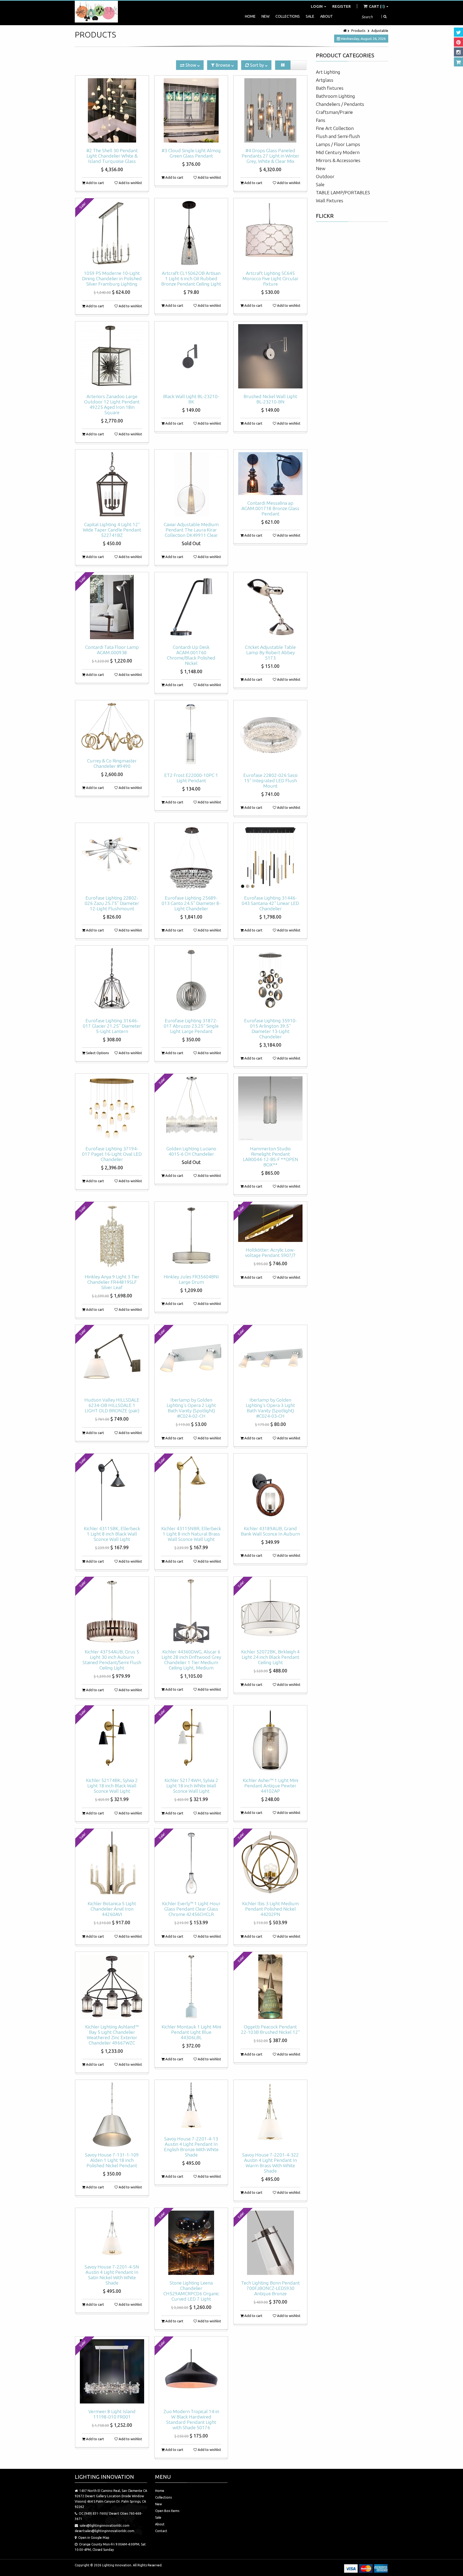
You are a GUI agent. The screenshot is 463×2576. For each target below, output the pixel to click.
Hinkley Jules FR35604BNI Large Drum (191, 1279)
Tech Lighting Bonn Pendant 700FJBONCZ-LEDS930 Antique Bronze (270, 2288)
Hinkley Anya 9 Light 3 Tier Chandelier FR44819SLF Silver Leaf (112, 1282)
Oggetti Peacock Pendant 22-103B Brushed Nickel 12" (270, 2029)
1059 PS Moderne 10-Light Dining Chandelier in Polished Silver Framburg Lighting (112, 278)
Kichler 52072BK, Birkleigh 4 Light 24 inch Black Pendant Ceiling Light (270, 1657)
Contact (161, 2531)
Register (341, 6)
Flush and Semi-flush (338, 136)
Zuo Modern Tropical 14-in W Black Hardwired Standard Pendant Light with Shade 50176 (191, 2419)
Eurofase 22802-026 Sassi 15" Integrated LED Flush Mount (270, 780)
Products (358, 31)
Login (317, 6)
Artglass (325, 80)
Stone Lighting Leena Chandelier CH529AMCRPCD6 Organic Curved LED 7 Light (191, 2291)
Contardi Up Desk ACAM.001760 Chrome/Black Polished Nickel (191, 655)
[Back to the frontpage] (345, 31)
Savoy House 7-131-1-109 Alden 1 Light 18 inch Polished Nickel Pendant (112, 2160)
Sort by (257, 65)
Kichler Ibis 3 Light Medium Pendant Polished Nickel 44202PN (270, 1909)
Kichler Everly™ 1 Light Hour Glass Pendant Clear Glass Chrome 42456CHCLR (191, 1909)
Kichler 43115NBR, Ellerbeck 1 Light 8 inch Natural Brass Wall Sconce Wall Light (191, 1534)
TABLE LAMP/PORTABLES (343, 192)
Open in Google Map (94, 2538)
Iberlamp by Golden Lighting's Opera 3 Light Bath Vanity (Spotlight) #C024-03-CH (270, 1408)
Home (250, 16)
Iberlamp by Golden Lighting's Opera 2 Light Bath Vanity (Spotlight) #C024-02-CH (191, 1408)
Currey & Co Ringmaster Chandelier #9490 (112, 763)
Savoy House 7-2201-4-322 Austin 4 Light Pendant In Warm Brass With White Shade (270, 2163)
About (326, 16)
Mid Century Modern (338, 152)
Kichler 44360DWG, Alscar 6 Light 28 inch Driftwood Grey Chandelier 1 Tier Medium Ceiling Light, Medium (191, 1660)
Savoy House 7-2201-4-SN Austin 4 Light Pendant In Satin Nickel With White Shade (112, 2275)
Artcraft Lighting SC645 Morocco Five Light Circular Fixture (270, 278)
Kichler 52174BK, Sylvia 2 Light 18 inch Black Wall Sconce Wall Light (112, 1786)
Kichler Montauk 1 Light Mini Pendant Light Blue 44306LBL (191, 2032)
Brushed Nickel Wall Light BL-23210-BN (270, 399)
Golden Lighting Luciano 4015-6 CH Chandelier (191, 1151)
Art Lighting (328, 72)
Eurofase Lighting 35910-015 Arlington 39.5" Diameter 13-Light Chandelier (270, 1029)
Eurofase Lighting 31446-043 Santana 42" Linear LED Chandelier (270, 903)
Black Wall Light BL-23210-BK (191, 399)
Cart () (377, 6)
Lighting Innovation (117, 2565)
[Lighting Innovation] (96, 12)
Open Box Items (167, 2511)
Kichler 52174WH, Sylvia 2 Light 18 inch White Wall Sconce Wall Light (191, 1786)
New (266, 16)
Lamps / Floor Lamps (338, 144)
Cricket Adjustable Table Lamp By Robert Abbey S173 (270, 652)
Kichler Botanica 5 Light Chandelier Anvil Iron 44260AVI (112, 1909)
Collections (288, 16)
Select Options (97, 1053)
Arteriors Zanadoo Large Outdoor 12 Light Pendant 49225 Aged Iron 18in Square (112, 404)
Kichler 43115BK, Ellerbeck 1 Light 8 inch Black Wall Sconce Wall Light (112, 1534)
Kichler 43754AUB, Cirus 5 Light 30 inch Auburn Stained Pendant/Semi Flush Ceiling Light (112, 1660)
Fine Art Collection (335, 128)
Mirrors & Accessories (338, 160)
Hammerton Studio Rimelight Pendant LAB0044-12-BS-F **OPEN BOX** (270, 1157)
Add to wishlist (130, 183)
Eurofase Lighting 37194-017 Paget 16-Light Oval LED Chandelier (112, 1154)
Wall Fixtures (330, 201)
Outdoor (325, 176)
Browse (223, 65)
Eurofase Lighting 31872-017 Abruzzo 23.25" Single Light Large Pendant (191, 1026)
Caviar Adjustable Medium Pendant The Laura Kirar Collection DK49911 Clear (191, 530)
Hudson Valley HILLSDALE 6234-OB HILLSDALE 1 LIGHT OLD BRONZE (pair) (112, 1405)
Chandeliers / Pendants (340, 104)
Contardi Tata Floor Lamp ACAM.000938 (112, 650)
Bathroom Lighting (335, 96)
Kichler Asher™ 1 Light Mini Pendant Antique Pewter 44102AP (270, 1786)
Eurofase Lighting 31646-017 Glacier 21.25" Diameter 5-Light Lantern (112, 1026)
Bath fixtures (330, 88)
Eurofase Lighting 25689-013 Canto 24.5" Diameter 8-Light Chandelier (191, 903)
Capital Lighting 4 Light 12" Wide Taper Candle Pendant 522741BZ (112, 530)
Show (191, 65)
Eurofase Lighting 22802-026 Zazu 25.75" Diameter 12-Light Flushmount (112, 903)
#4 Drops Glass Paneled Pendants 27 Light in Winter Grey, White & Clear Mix (270, 156)
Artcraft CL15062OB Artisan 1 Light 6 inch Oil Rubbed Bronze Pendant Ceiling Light (191, 278)
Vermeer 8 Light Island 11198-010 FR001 (112, 2414)
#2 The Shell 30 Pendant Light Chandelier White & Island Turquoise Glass (112, 156)
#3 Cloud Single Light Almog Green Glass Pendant (191, 153)
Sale (310, 16)
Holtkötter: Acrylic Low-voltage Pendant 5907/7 (270, 1253)
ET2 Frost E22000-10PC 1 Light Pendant (191, 778)
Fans (321, 120)
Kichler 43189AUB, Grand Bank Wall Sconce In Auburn (270, 1531)
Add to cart (95, 183)
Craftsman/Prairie (334, 112)
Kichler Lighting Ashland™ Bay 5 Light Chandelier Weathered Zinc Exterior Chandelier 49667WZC (112, 2035)
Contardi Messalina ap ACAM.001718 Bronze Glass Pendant (270, 508)
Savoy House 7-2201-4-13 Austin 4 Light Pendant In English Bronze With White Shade (191, 2147)
